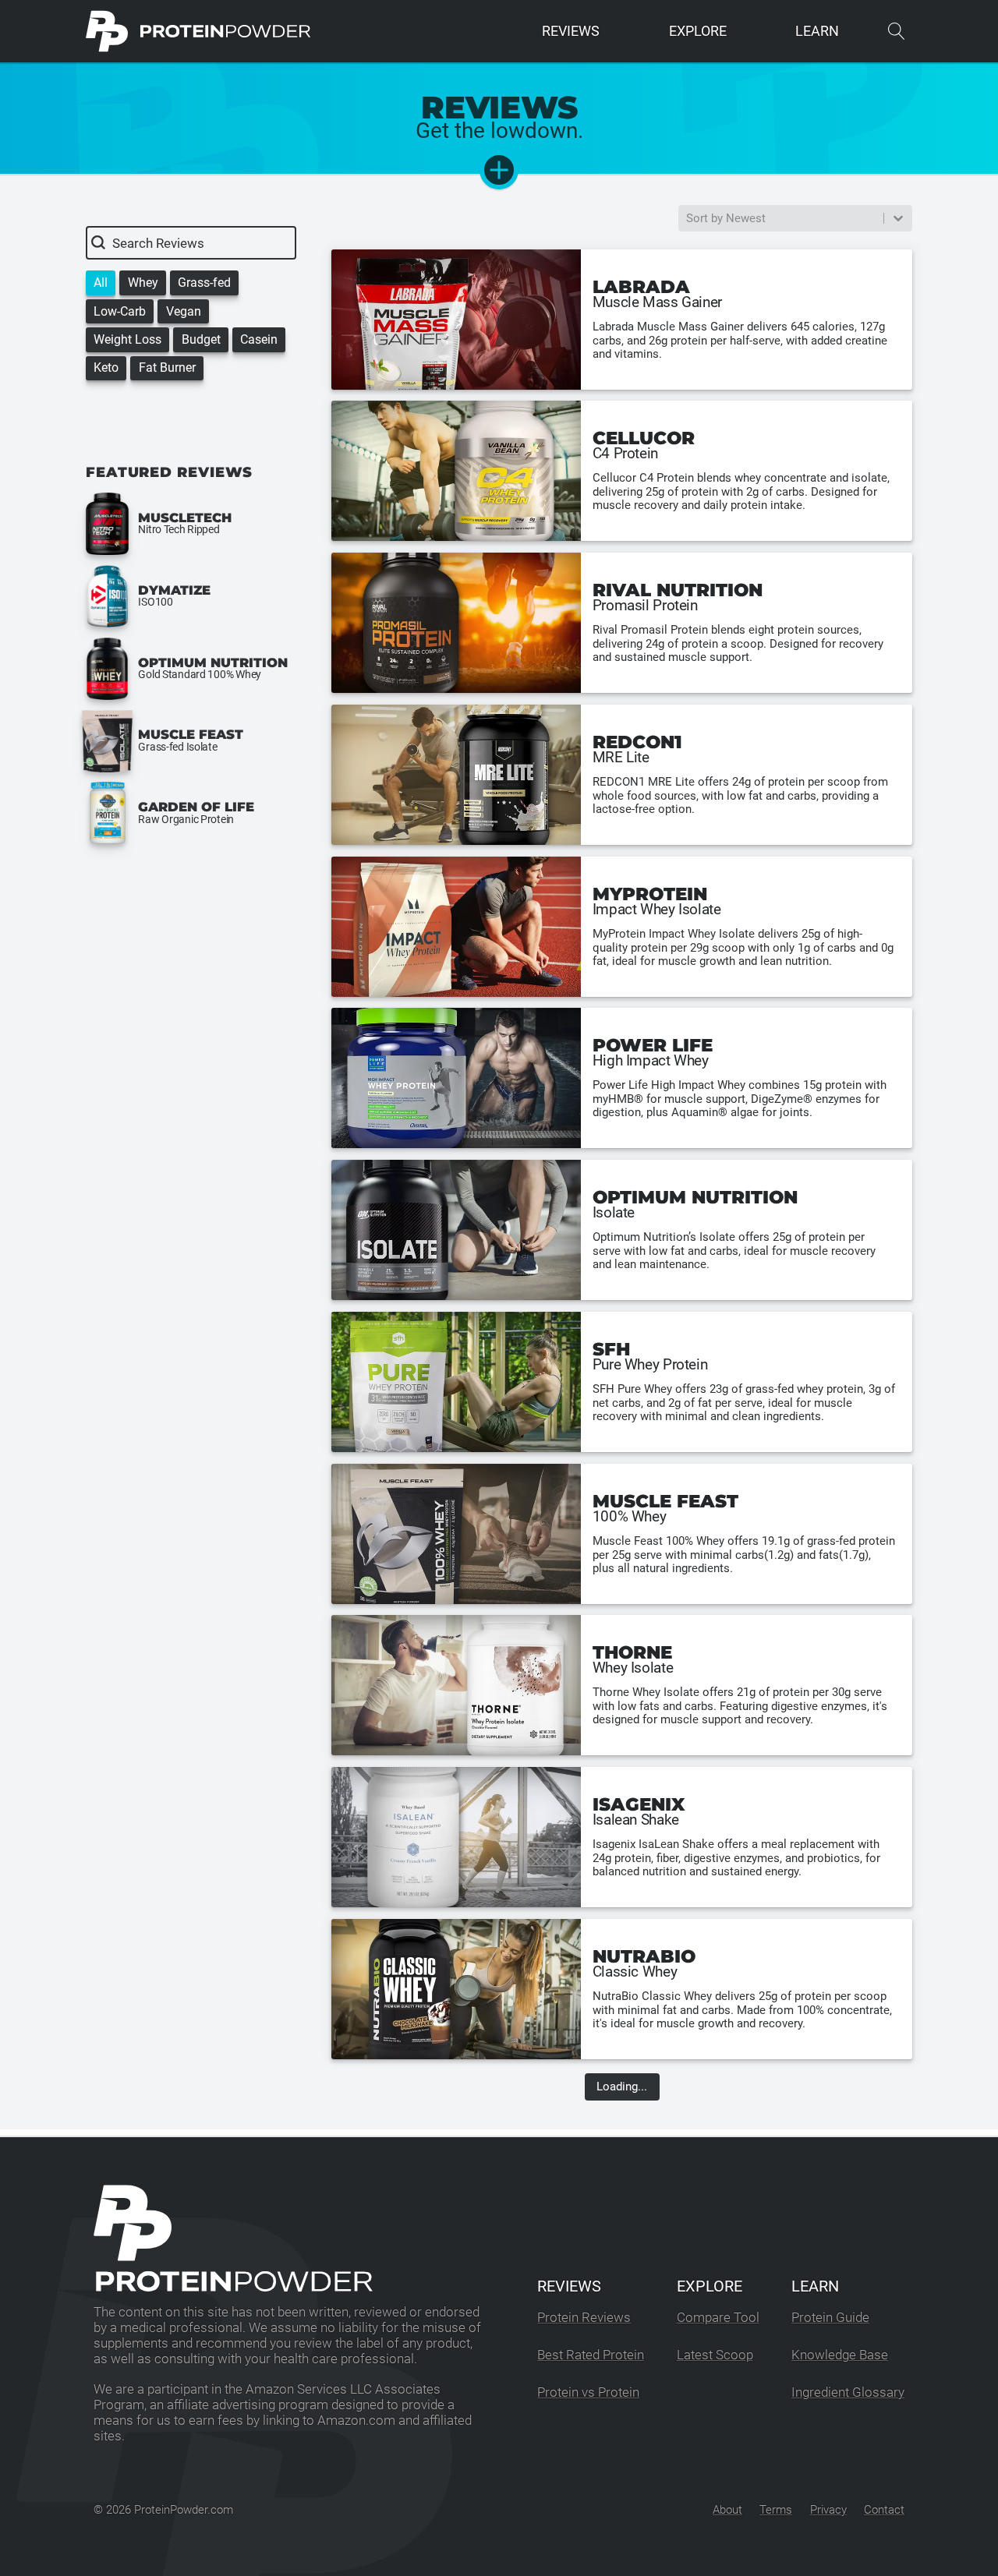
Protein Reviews (584, 2318)
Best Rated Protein (591, 2355)
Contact (884, 2510)
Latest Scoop (715, 2355)
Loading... (622, 2087)
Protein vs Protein (588, 2392)
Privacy (828, 2510)
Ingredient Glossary (848, 2392)
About (727, 2510)
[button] (101, 283)
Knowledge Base (840, 2355)
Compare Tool (718, 2318)
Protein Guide (830, 2318)
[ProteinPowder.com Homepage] (198, 31)
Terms (776, 2510)
